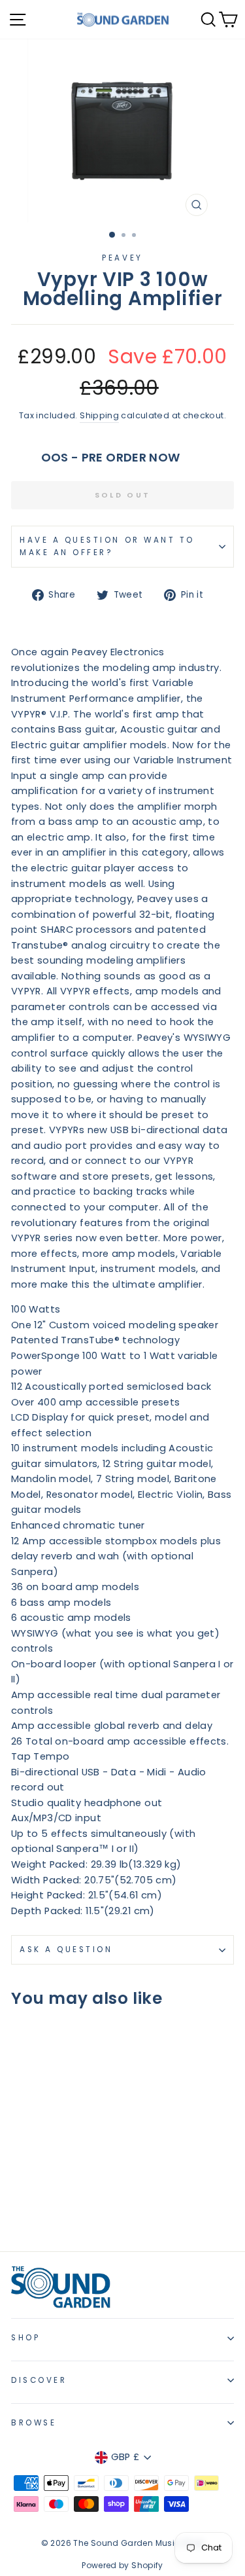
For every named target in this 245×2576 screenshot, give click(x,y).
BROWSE (34, 2423)
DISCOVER (39, 2380)
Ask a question (66, 1950)
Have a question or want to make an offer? (107, 546)
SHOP (25, 2338)
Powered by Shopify (122, 2565)
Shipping (99, 415)
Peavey (122, 258)
